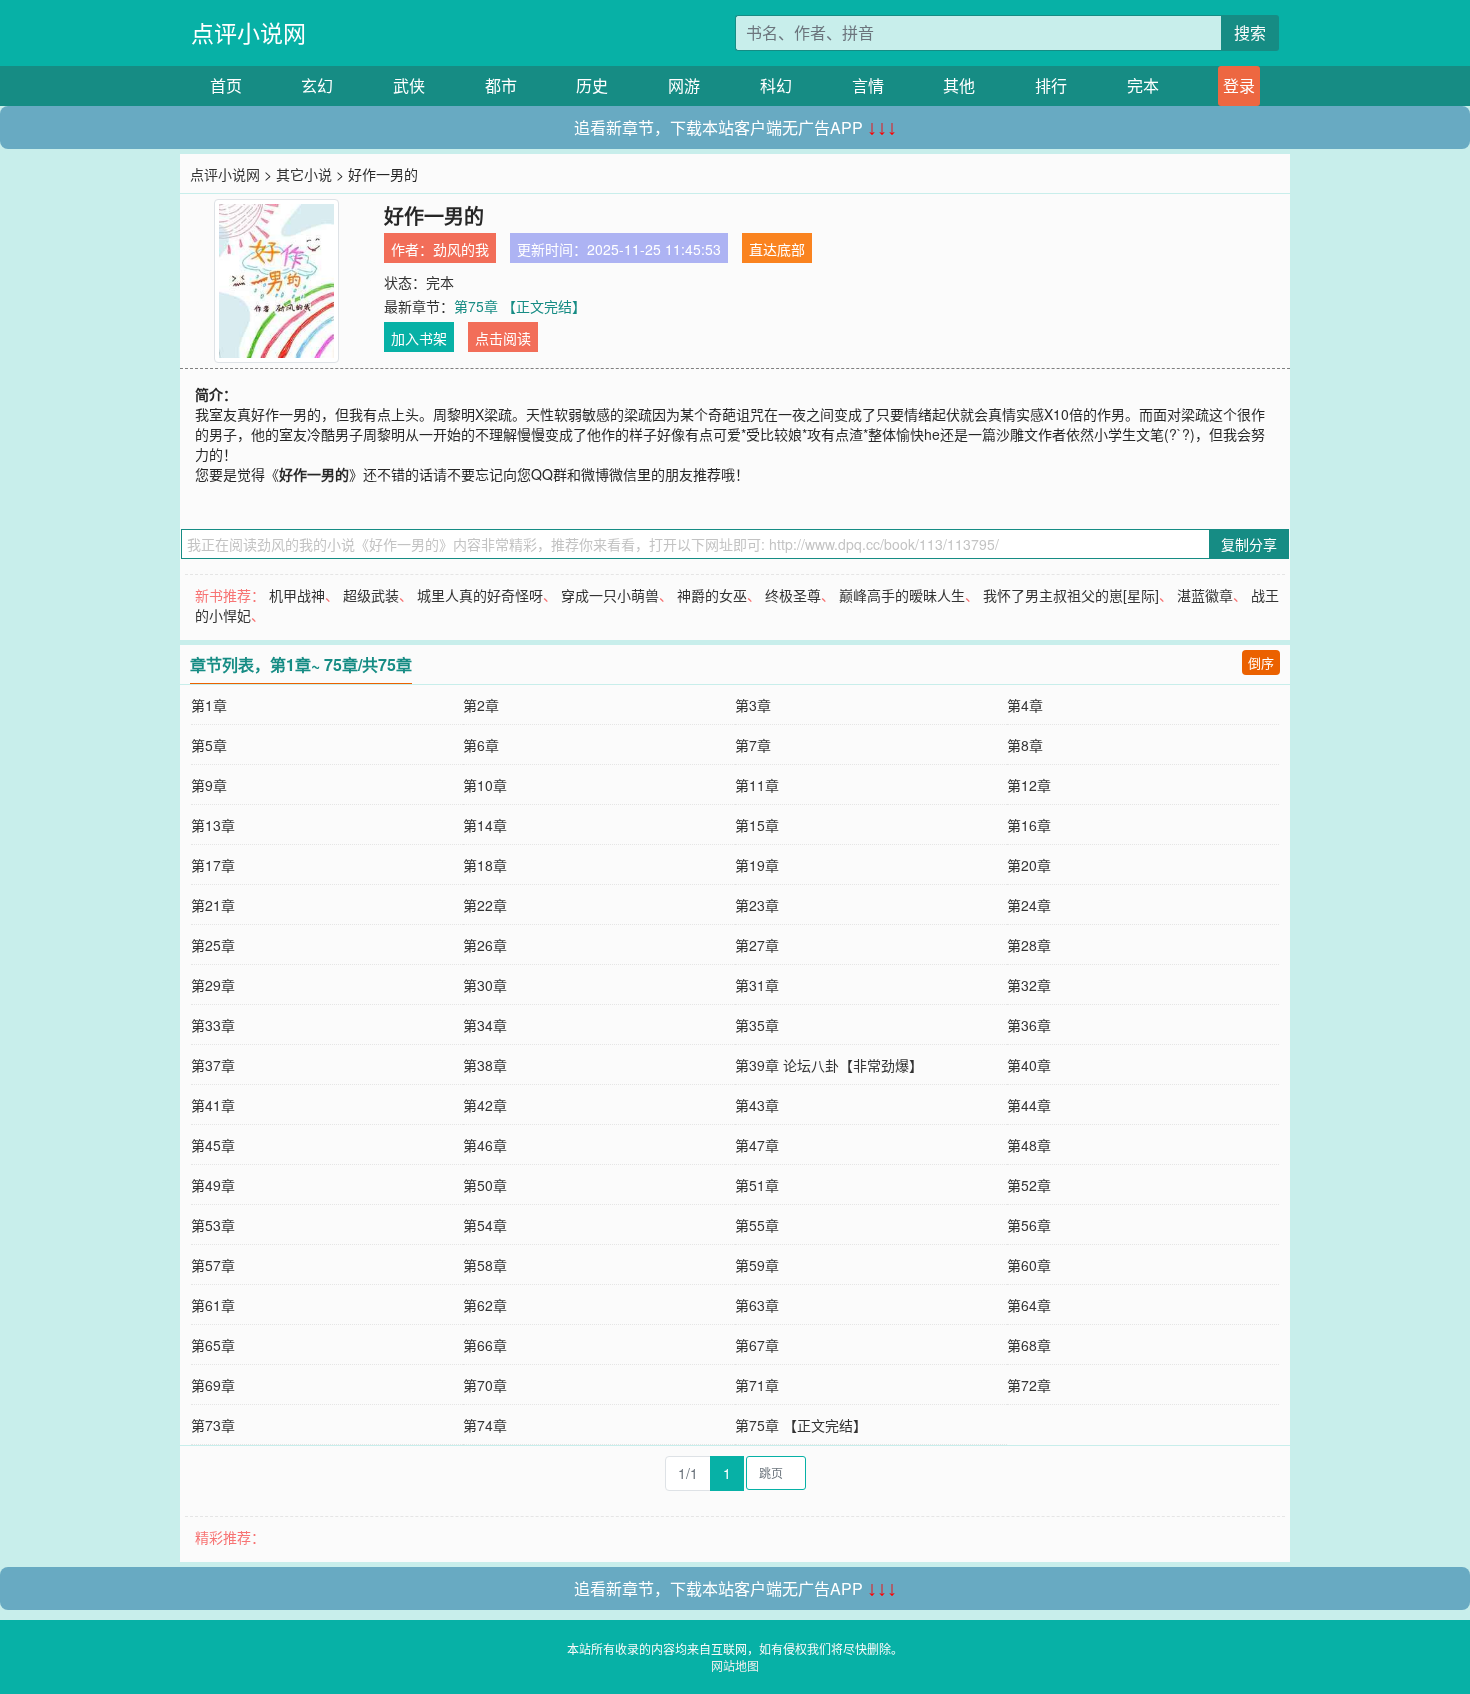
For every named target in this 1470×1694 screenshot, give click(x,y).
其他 (959, 85)
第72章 (1029, 1385)
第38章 (485, 1065)
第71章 (757, 1385)
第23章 (757, 905)
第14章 (485, 825)
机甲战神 (297, 595)
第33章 (213, 1025)
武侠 (409, 85)
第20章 (1029, 865)
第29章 (213, 985)
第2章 (481, 705)
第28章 (1029, 945)
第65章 (213, 1345)
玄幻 (317, 85)
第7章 (753, 745)
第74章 (485, 1425)
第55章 (757, 1225)
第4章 (1025, 705)
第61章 (213, 1305)
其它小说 (304, 174)
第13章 (213, 825)
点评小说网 (248, 32)
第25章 (213, 945)
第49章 (213, 1185)
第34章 (485, 1025)
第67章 (757, 1345)
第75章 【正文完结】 (520, 306)
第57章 (213, 1265)
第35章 (757, 1025)
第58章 (485, 1265)
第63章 (757, 1305)
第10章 (485, 785)
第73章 (213, 1425)
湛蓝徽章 (1205, 595)
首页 (226, 85)
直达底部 (777, 249)
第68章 (1029, 1345)
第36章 (1029, 1025)
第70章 (485, 1385)
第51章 (757, 1185)
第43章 (757, 1105)
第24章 (1029, 905)
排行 (1051, 85)
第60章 (1029, 1265)
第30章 (485, 985)
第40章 (1029, 1065)
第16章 (1029, 825)
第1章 (209, 705)
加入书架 (419, 338)
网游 (684, 85)
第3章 (753, 705)
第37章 (213, 1065)
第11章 (757, 785)
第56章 (1029, 1225)
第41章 (213, 1105)
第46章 (485, 1145)
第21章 (213, 905)
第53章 (213, 1225)
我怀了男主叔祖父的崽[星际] (1071, 595)
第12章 (1029, 785)
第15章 (757, 825)
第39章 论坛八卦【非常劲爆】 (829, 1065)
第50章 (485, 1185)
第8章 (1025, 745)
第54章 (485, 1225)
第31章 (757, 985)
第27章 (757, 945)
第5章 (209, 745)
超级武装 (371, 595)
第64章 (1029, 1305)
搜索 (1250, 32)
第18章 (485, 865)
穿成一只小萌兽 (610, 595)
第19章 (757, 865)
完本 (1143, 85)
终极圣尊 (793, 595)
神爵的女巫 (712, 595)
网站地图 (735, 1665)
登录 (1239, 85)
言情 (868, 85)
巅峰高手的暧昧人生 (902, 595)
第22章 (485, 905)
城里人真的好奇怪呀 (480, 595)
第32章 (1029, 985)
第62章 (485, 1305)
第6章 (481, 745)
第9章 (209, 785)
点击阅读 (503, 338)
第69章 (213, 1385)
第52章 (1029, 1185)
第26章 (485, 945)
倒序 (1261, 662)
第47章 (757, 1145)
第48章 (1029, 1145)
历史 (592, 85)
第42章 (485, 1105)
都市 (501, 85)
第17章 (213, 865)
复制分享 (1249, 544)
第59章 (757, 1265)
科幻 (776, 85)
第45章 (213, 1145)
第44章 (1029, 1105)
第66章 (485, 1345)
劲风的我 (461, 249)
